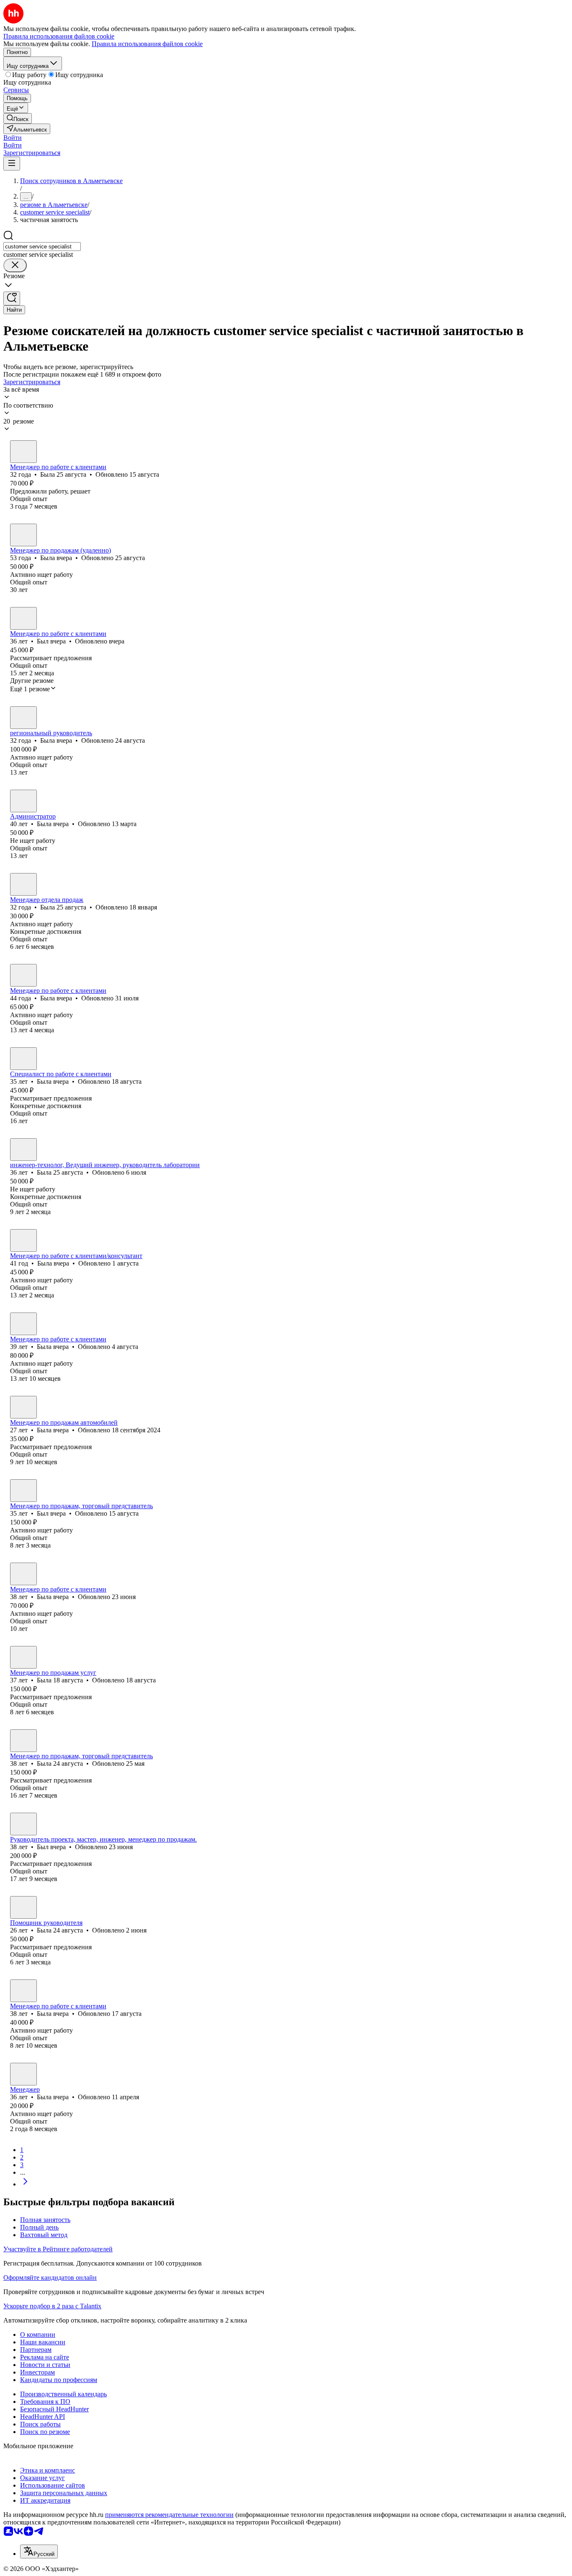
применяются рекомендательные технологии (169, 2515)
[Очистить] (15, 265)
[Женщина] (23, 452)
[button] (13, 138)
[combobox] (42, 247)
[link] (18, 118)
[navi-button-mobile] (12, 164)
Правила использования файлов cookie (147, 44)
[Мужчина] (23, 618)
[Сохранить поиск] (12, 298)
